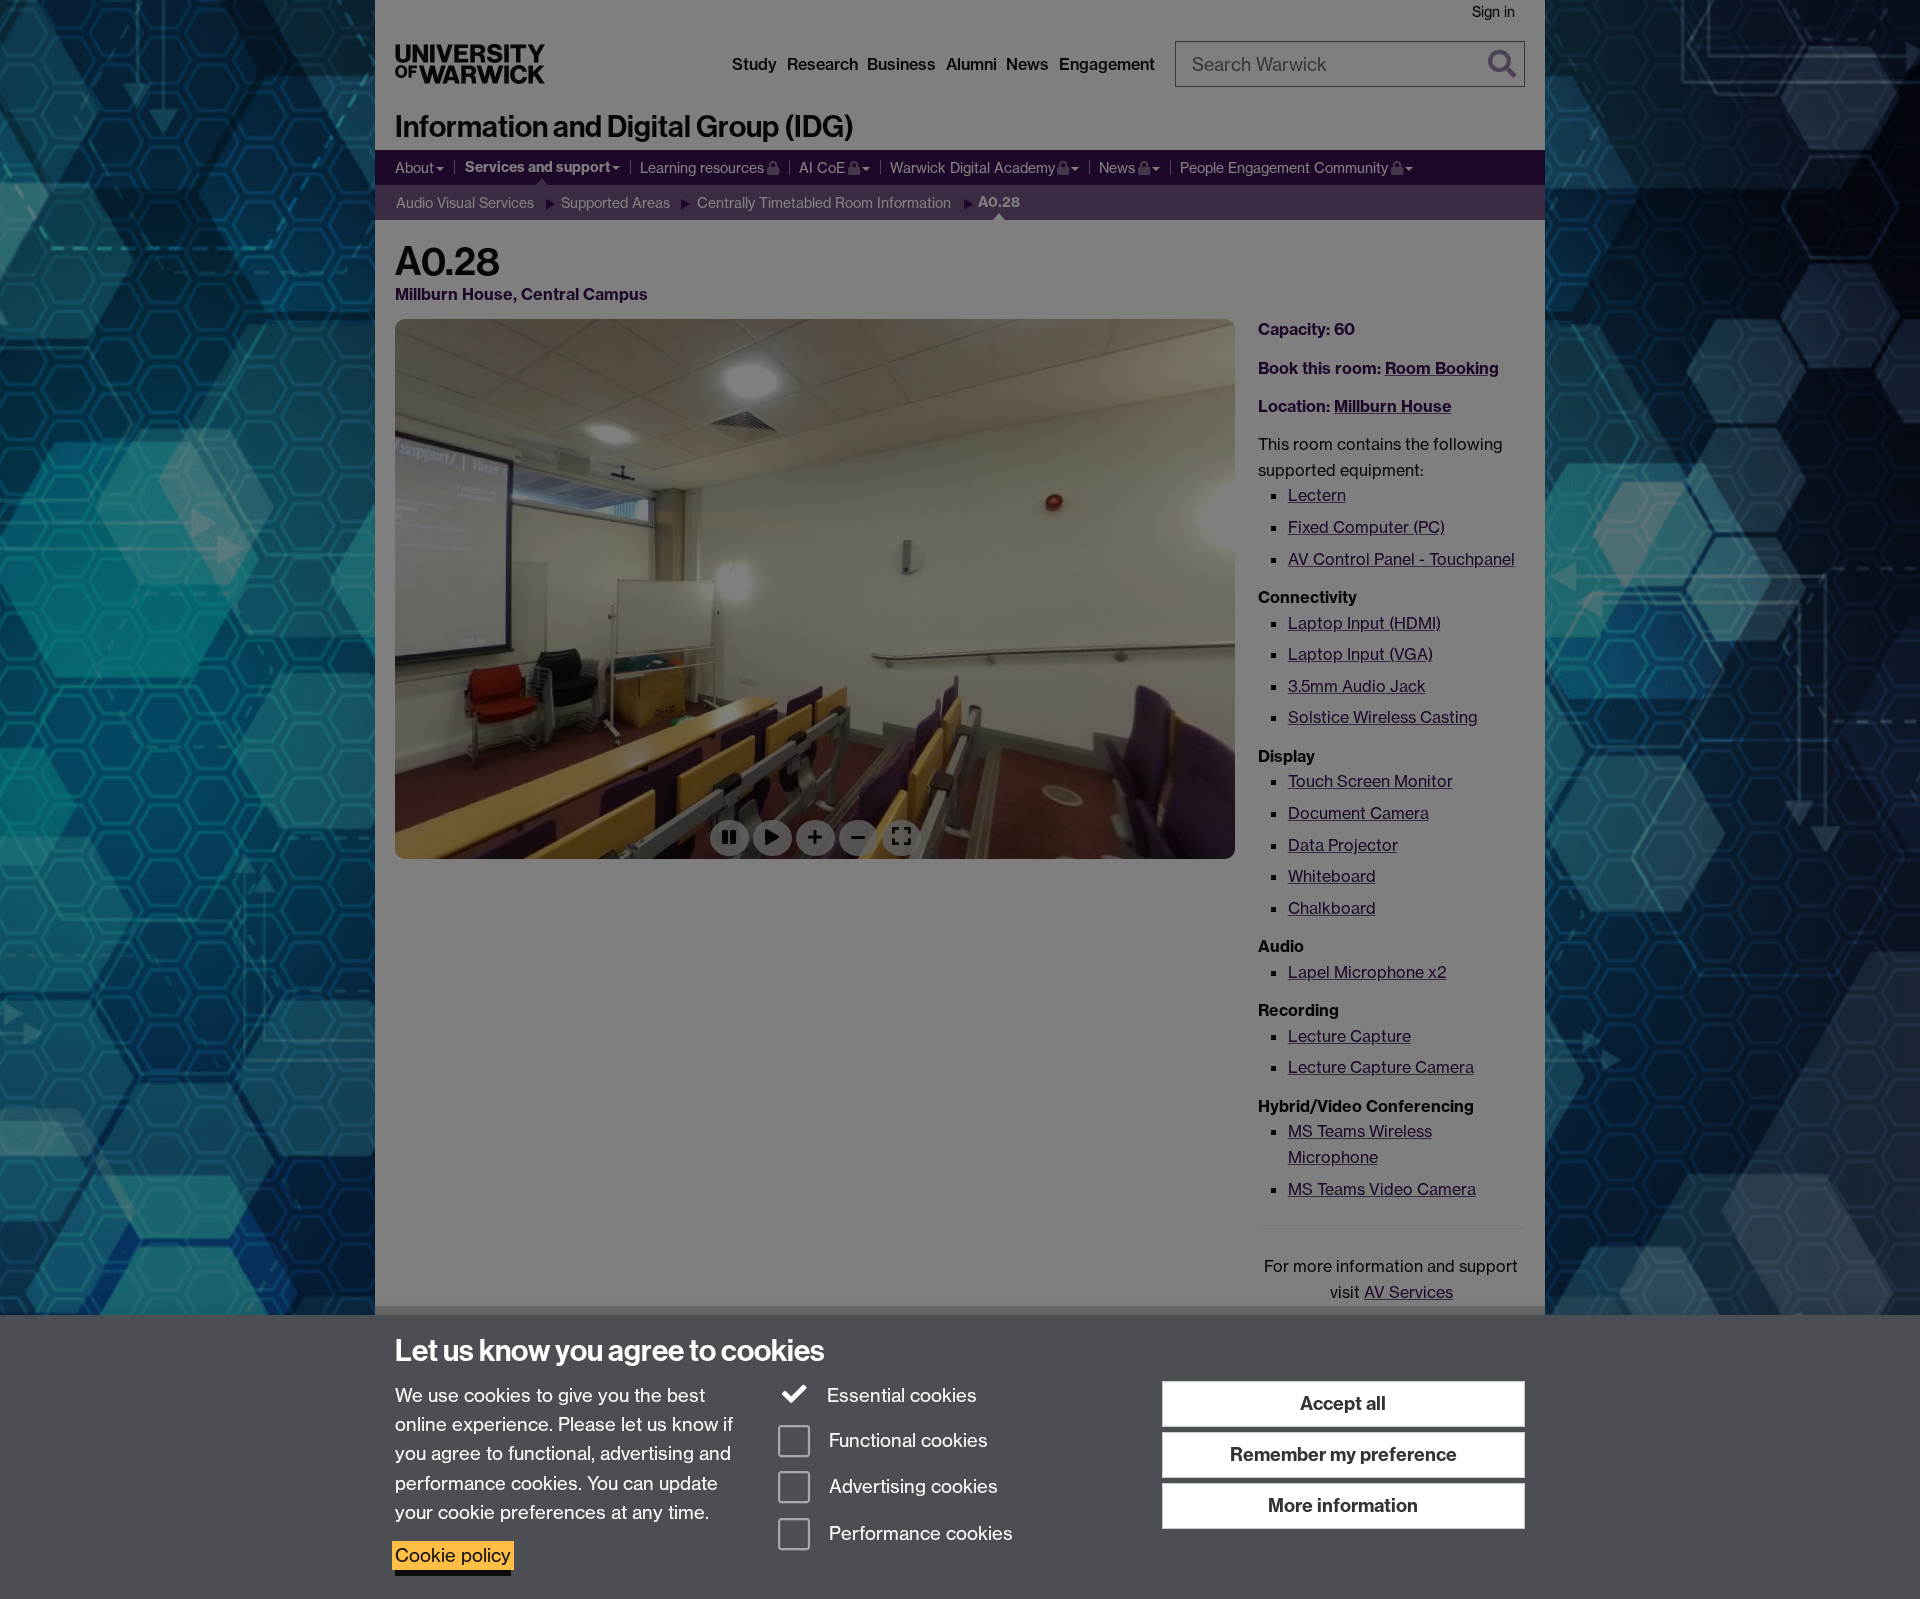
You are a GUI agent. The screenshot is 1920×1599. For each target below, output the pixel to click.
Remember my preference (1343, 1454)
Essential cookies (899, 1395)
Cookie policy (453, 1555)
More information (1343, 1505)
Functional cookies (906, 1440)
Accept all (1343, 1403)
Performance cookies (918, 1534)
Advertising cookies (911, 1487)
